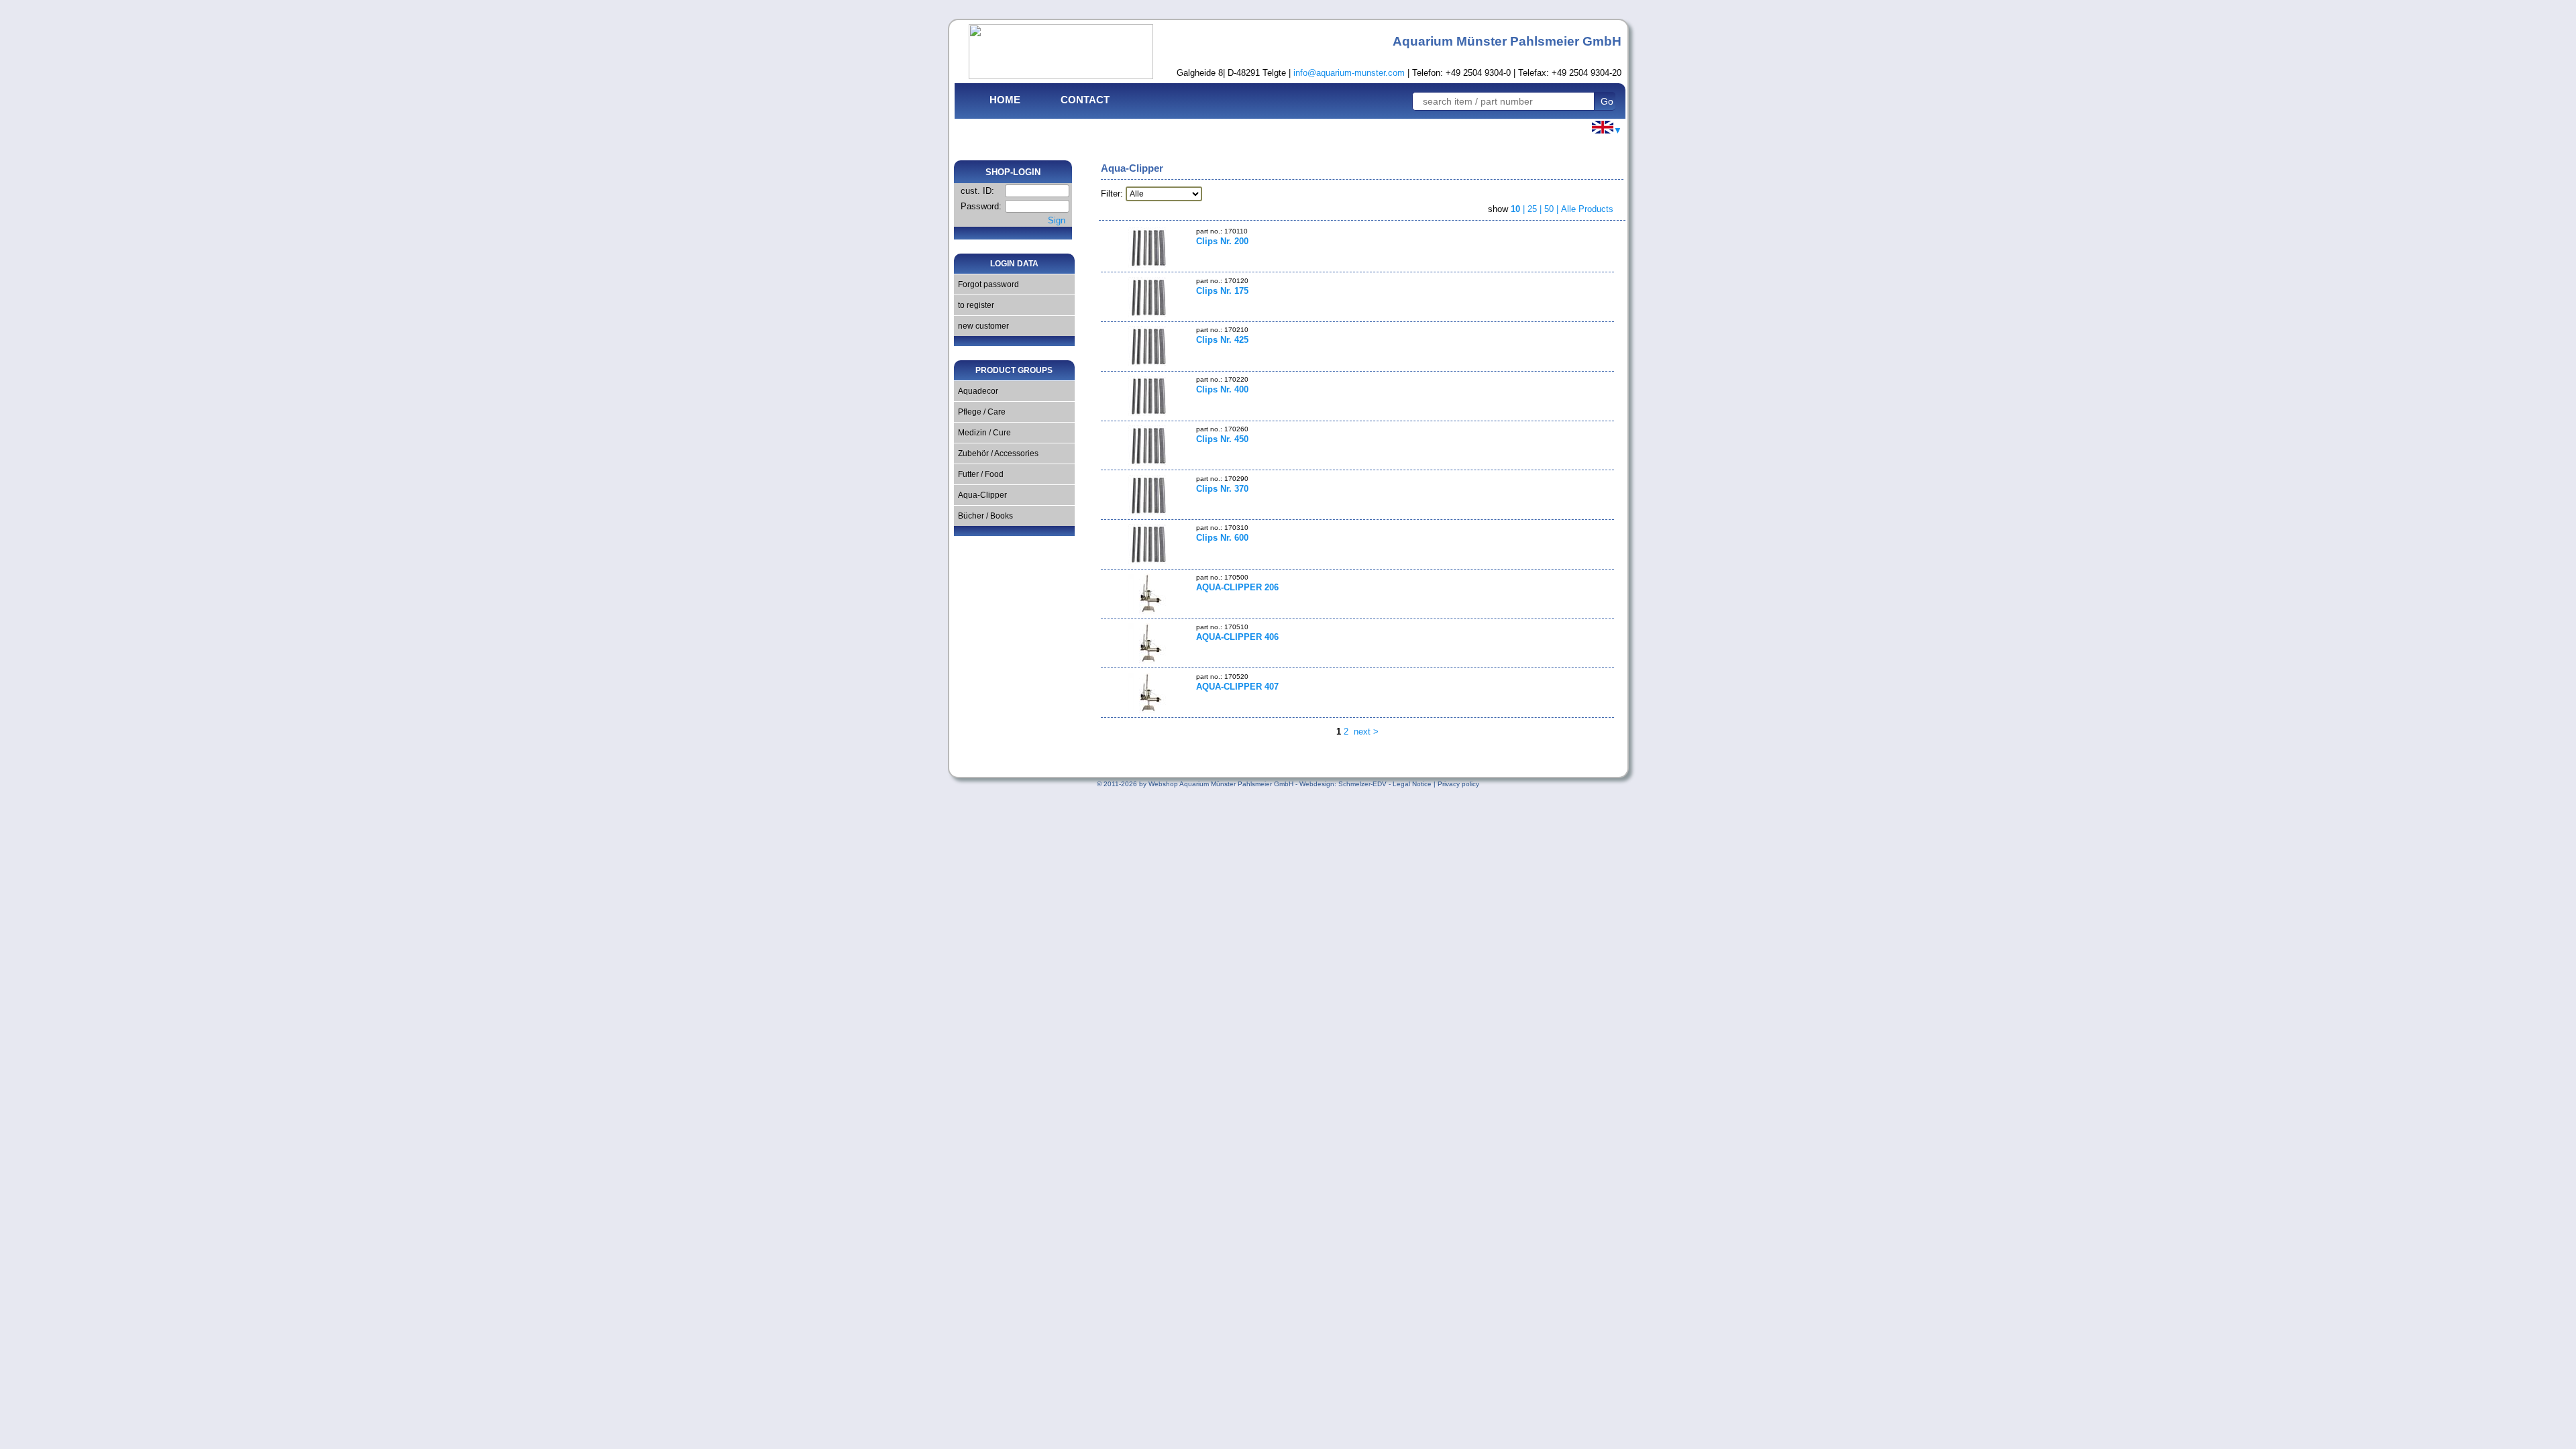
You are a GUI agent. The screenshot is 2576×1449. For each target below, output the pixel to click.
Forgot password (986, 284)
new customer (981, 326)
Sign (1057, 220)
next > (1365, 732)
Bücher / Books (983, 516)
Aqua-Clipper (980, 495)
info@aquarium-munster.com (1349, 73)
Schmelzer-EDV (1362, 784)
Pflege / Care (980, 412)
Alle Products (1587, 209)
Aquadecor (976, 391)
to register (974, 305)
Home (1005, 100)
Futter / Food (979, 474)
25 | (1536, 209)
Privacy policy (1458, 784)
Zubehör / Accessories (996, 453)
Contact (1085, 100)
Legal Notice (1412, 784)
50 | (1553, 209)
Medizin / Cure (982, 433)
